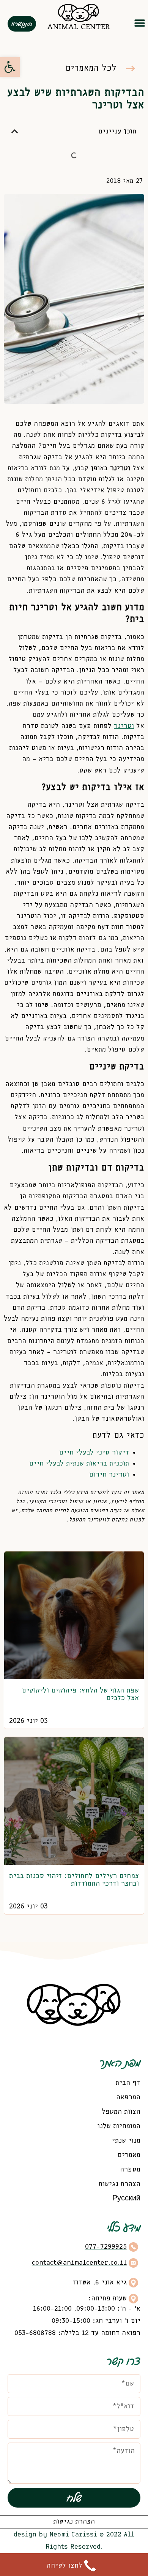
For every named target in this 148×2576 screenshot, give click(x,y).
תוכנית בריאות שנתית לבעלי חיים (79, 1464)
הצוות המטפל (121, 2112)
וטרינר (124, 726)
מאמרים (129, 2155)
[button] (139, 23)
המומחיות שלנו (119, 2126)
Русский (126, 2198)
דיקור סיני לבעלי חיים (94, 1453)
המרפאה (128, 2097)
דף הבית (128, 2083)
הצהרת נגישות (120, 2184)
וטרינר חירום (109, 1475)
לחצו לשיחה (65, 2566)
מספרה (130, 2170)
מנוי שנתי (126, 2141)
